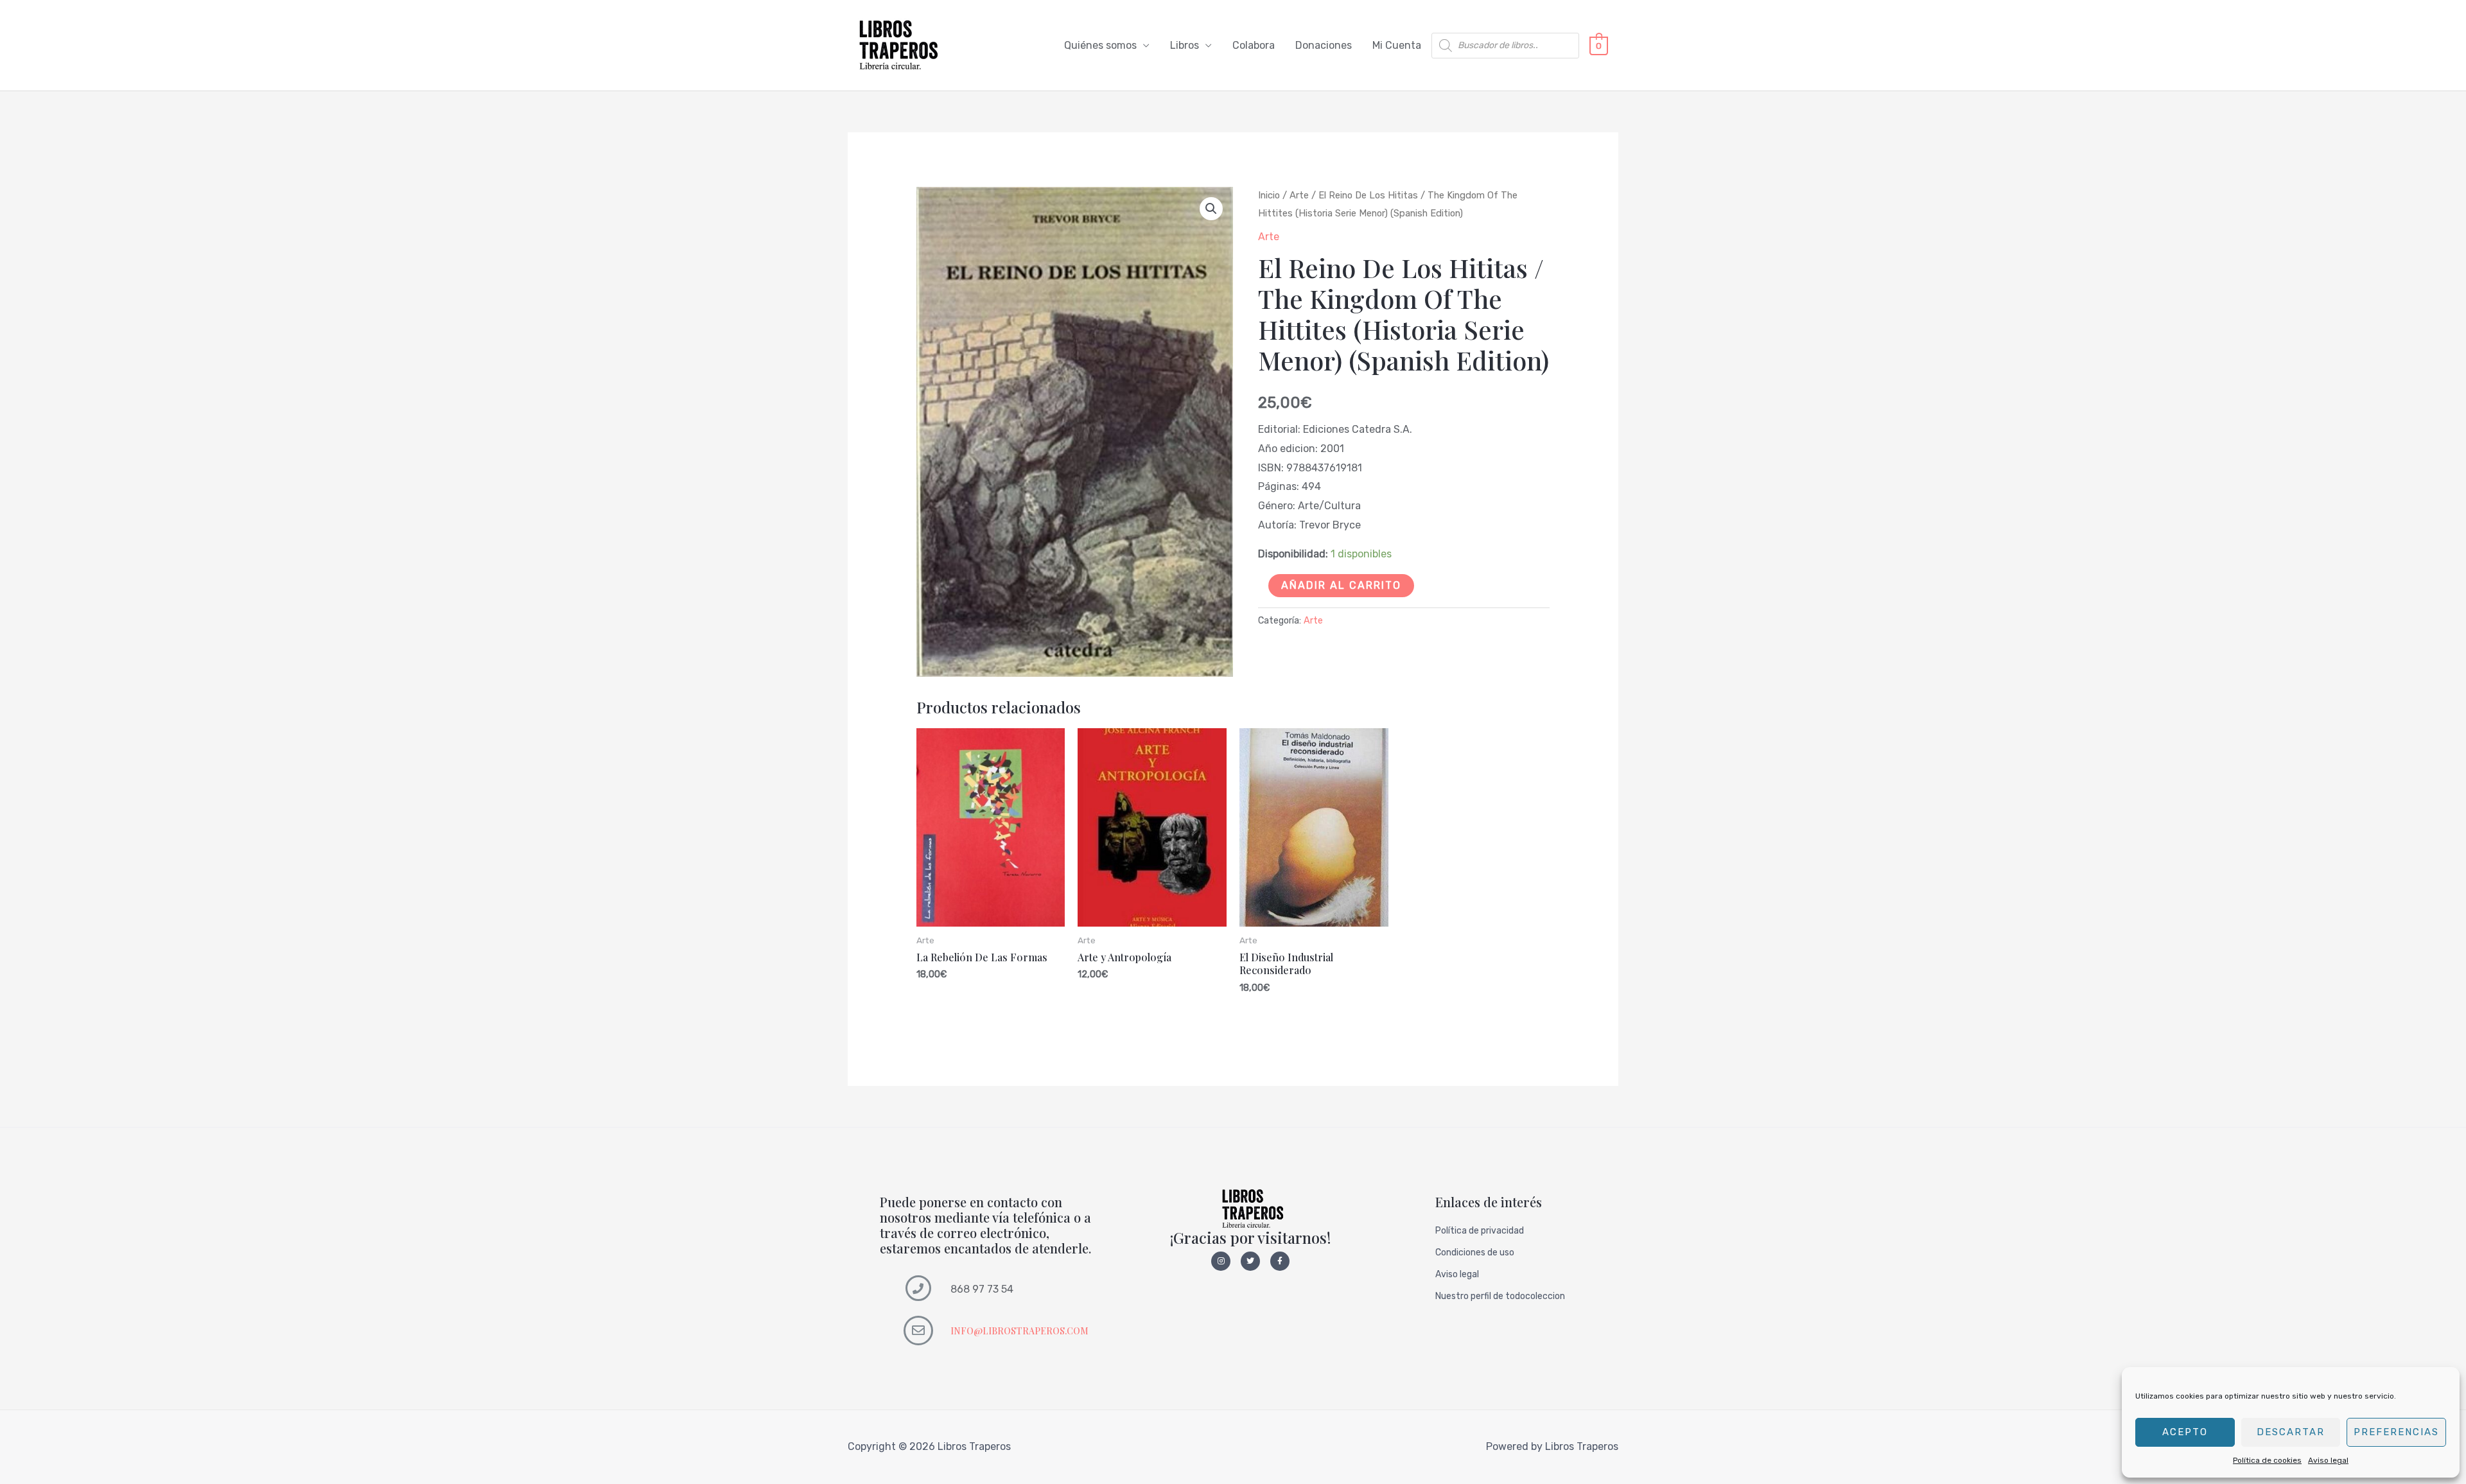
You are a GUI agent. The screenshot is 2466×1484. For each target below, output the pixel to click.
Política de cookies (2267, 1460)
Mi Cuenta (1397, 45)
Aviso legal (2328, 1460)
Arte (1299, 195)
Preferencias (2396, 1432)
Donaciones (1324, 45)
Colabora (1254, 45)
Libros (1185, 45)
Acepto (2185, 1432)
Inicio (1269, 195)
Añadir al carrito (1341, 585)
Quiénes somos (1100, 45)
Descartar (2291, 1432)
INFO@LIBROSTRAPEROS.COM (1019, 1331)
